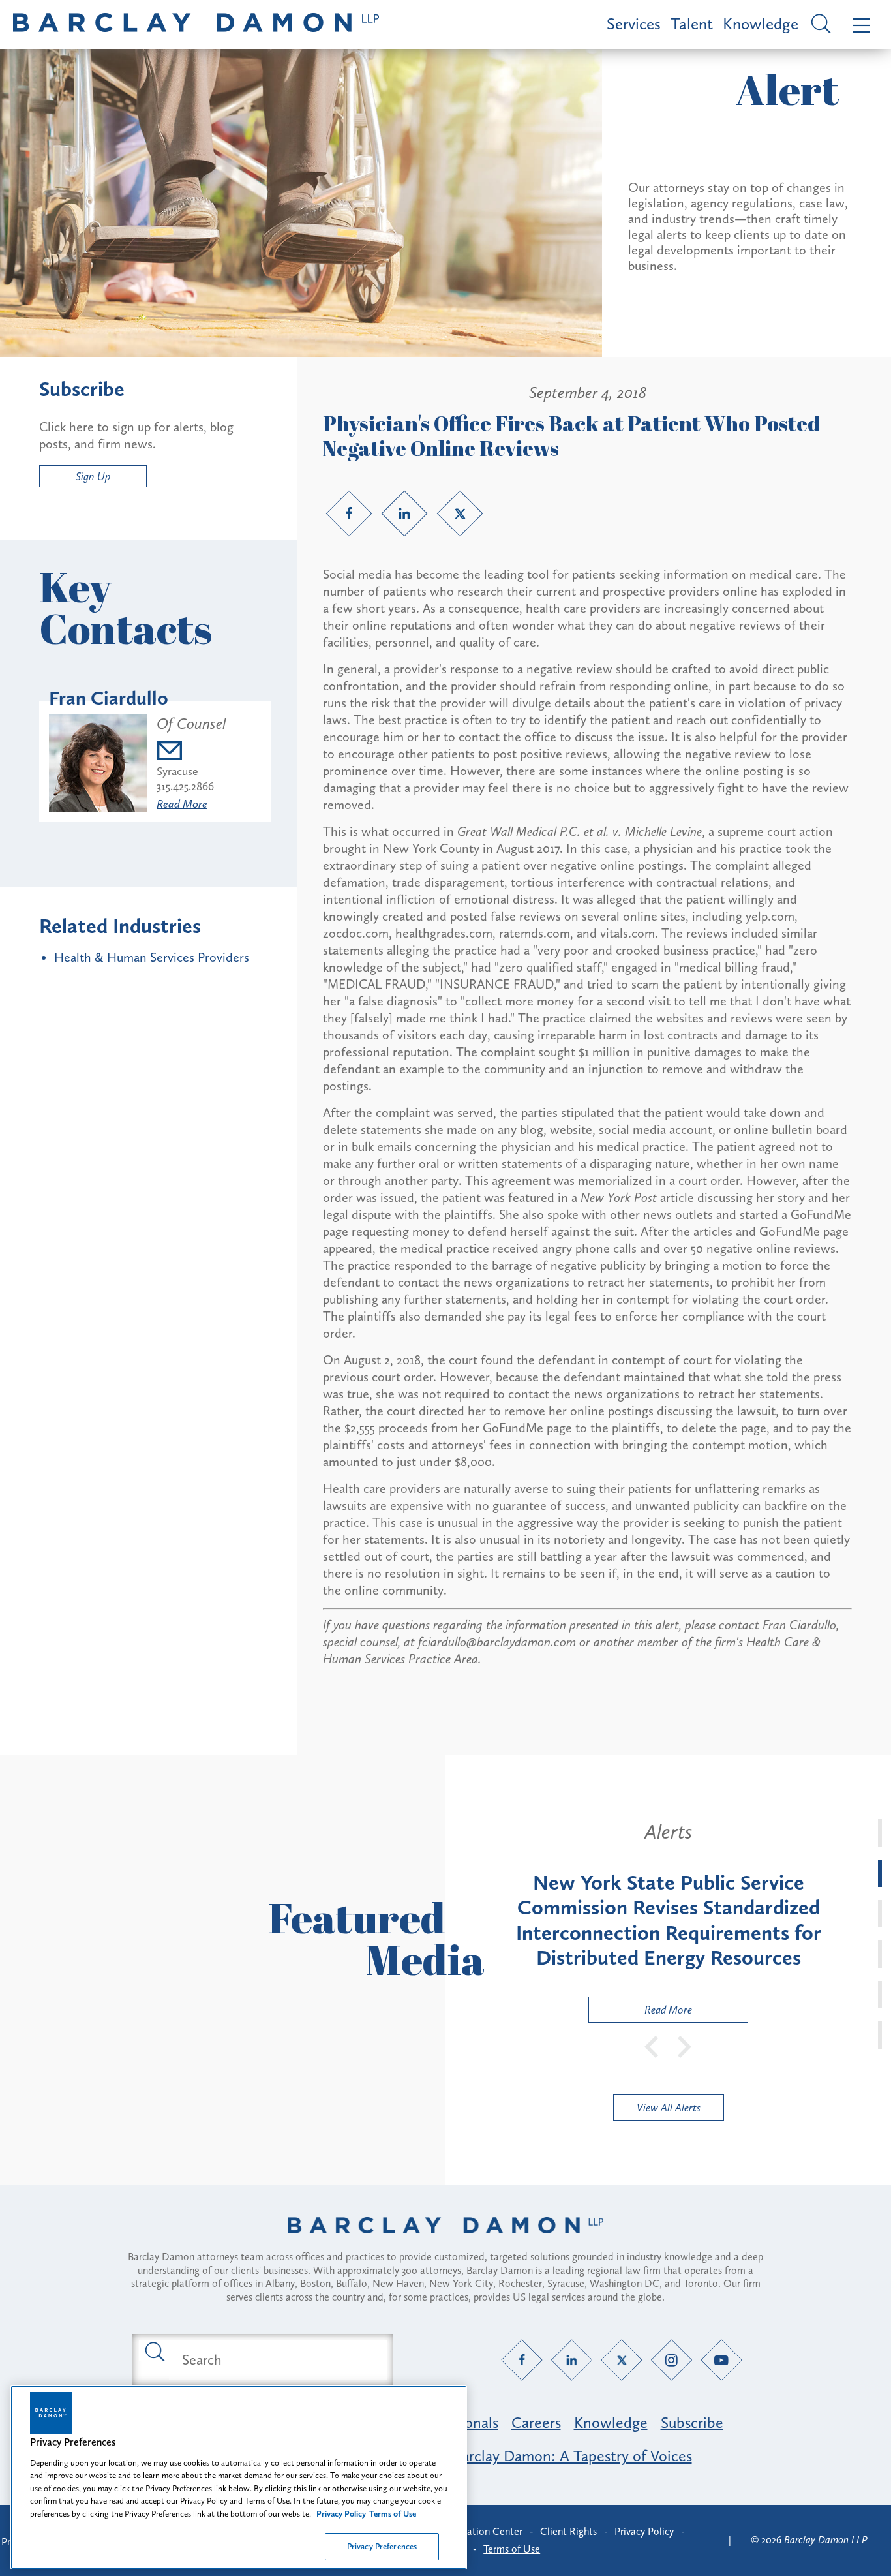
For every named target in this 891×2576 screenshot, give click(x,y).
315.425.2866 (185, 786)
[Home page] (445, 2242)
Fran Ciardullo (109, 698)
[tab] (880, 1833)
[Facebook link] (349, 514)
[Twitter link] (460, 514)
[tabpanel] (668, 1921)
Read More (182, 804)
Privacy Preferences (382, 2546)
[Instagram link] (672, 2360)
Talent (692, 24)
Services (634, 24)
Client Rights (568, 2531)
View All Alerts (669, 2108)
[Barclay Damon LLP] (196, 24)
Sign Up (93, 476)
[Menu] (859, 24)
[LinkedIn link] (404, 514)
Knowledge (761, 24)
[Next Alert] (685, 2046)
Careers (536, 2422)
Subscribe (692, 2422)
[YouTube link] (722, 2360)
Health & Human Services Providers (152, 957)
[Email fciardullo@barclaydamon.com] (191, 753)
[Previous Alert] (652, 2046)
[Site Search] (819, 25)
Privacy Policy (644, 2531)
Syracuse (177, 771)
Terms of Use (512, 2549)
